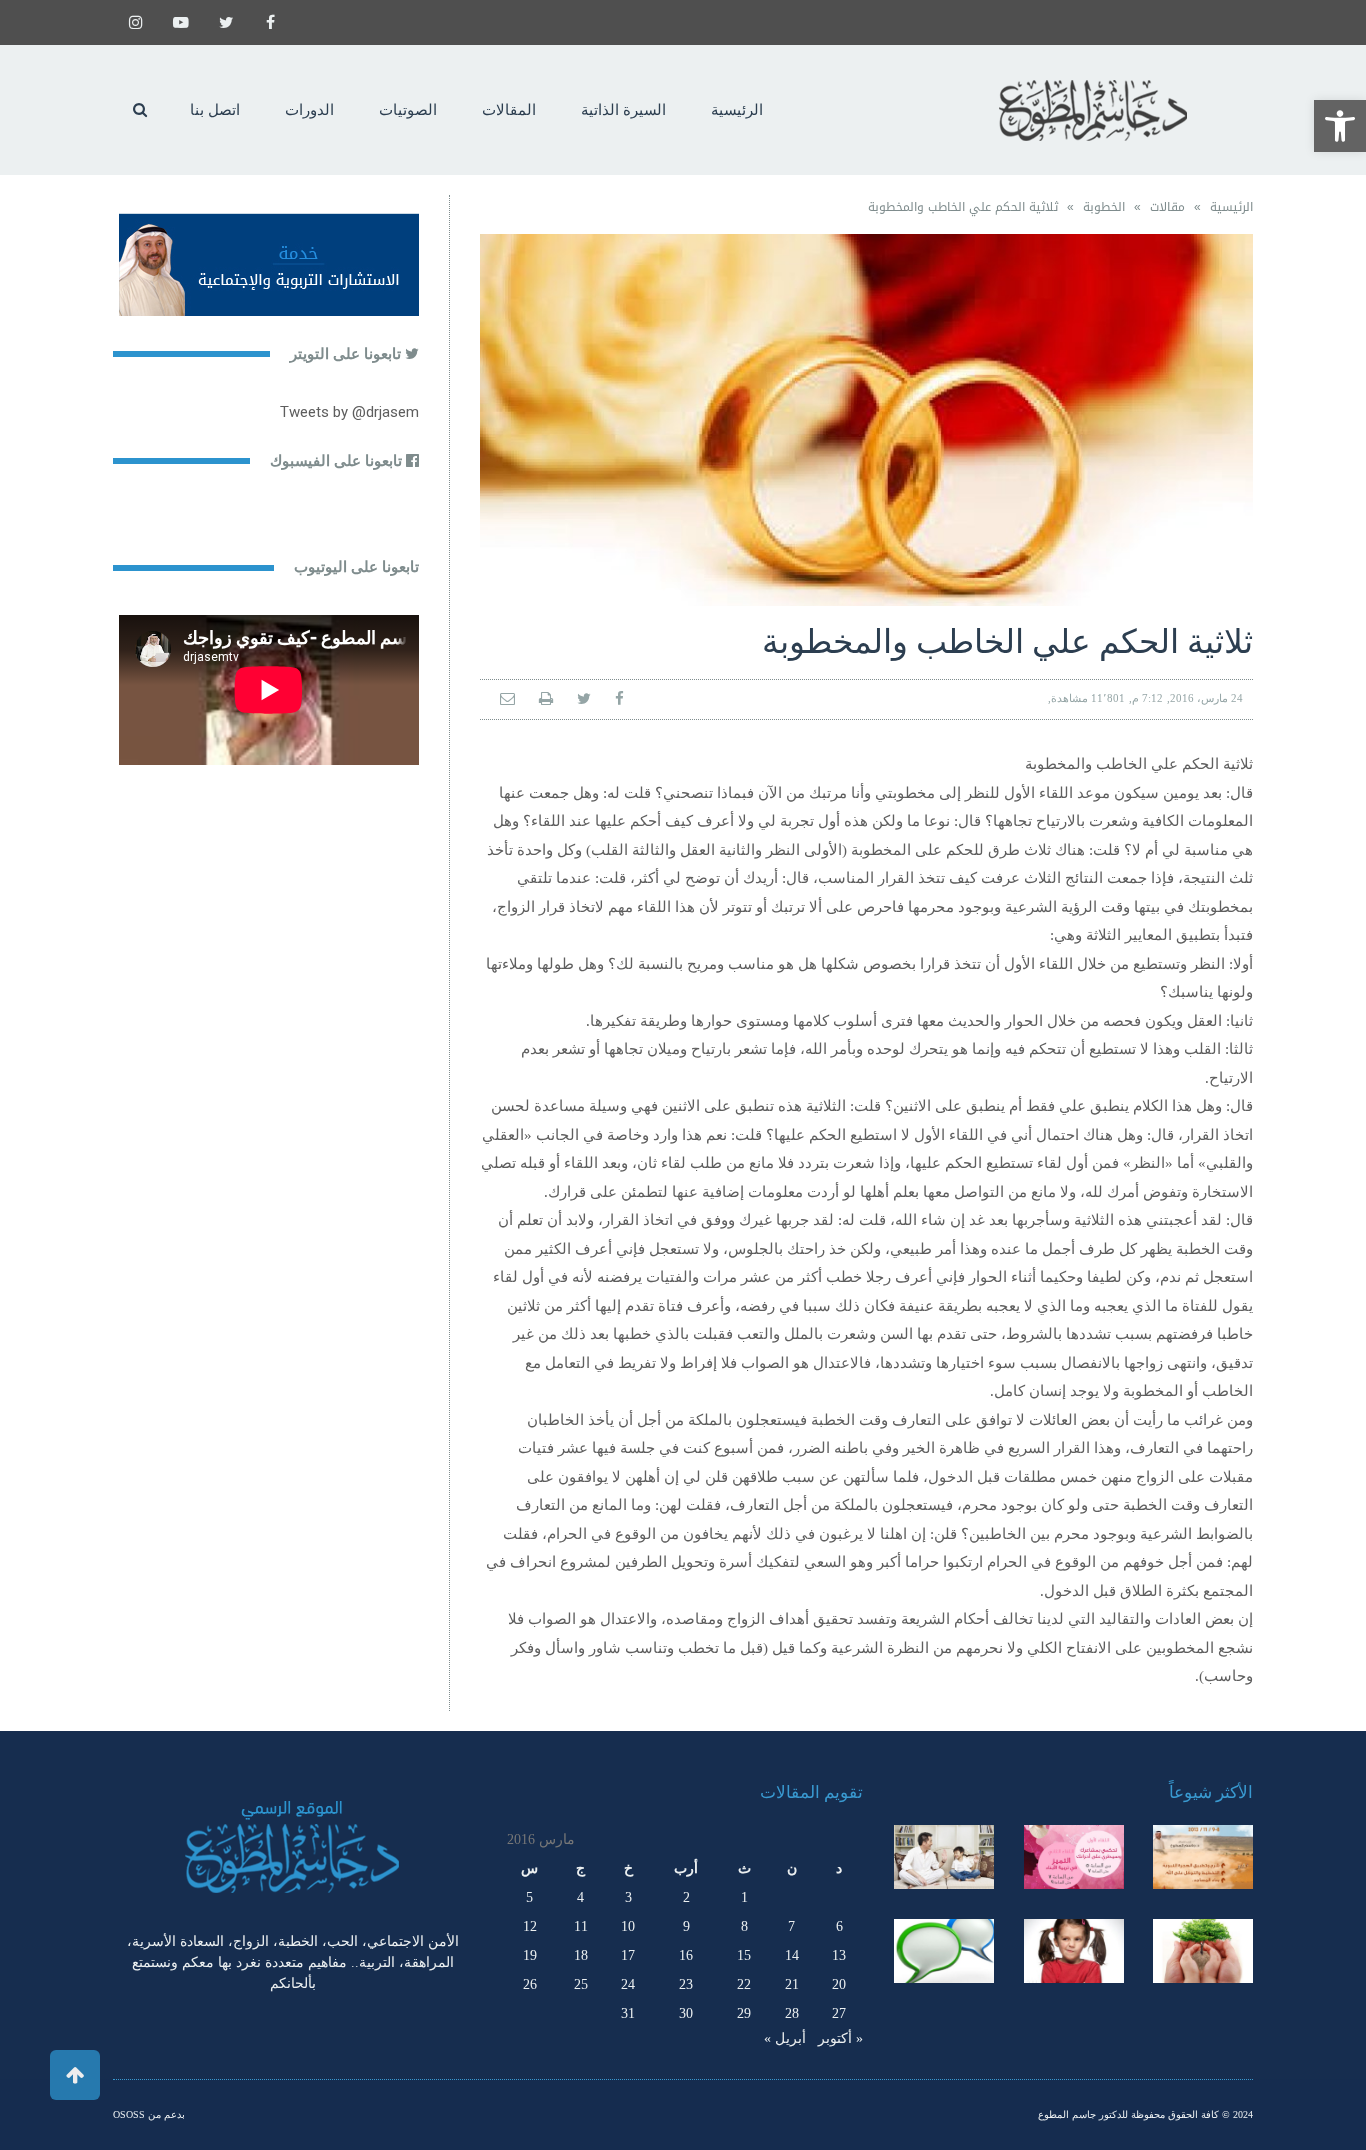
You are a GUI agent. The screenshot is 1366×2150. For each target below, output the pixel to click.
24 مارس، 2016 (1206, 698)
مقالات (1167, 207)
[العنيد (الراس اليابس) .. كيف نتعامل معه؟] (1074, 1951)
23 (686, 1984)
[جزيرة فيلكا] (1203, 1857)
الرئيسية (1231, 207)
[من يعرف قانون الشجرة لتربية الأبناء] (1203, 1951)
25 (581, 1984)
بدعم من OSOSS (149, 2114)
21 (792, 1984)
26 (530, 1984)
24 (628, 1984)
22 (744, 1984)
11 (581, 1926)
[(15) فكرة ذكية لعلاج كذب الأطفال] (944, 1951)
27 (839, 2013)
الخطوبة (1104, 207)
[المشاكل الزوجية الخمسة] (1074, 1857)
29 (744, 2013)
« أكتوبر (840, 2038)
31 (628, 2013)
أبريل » (785, 2038)
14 (792, 1955)
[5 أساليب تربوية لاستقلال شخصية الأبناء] (944, 1857)
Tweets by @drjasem (349, 412)
